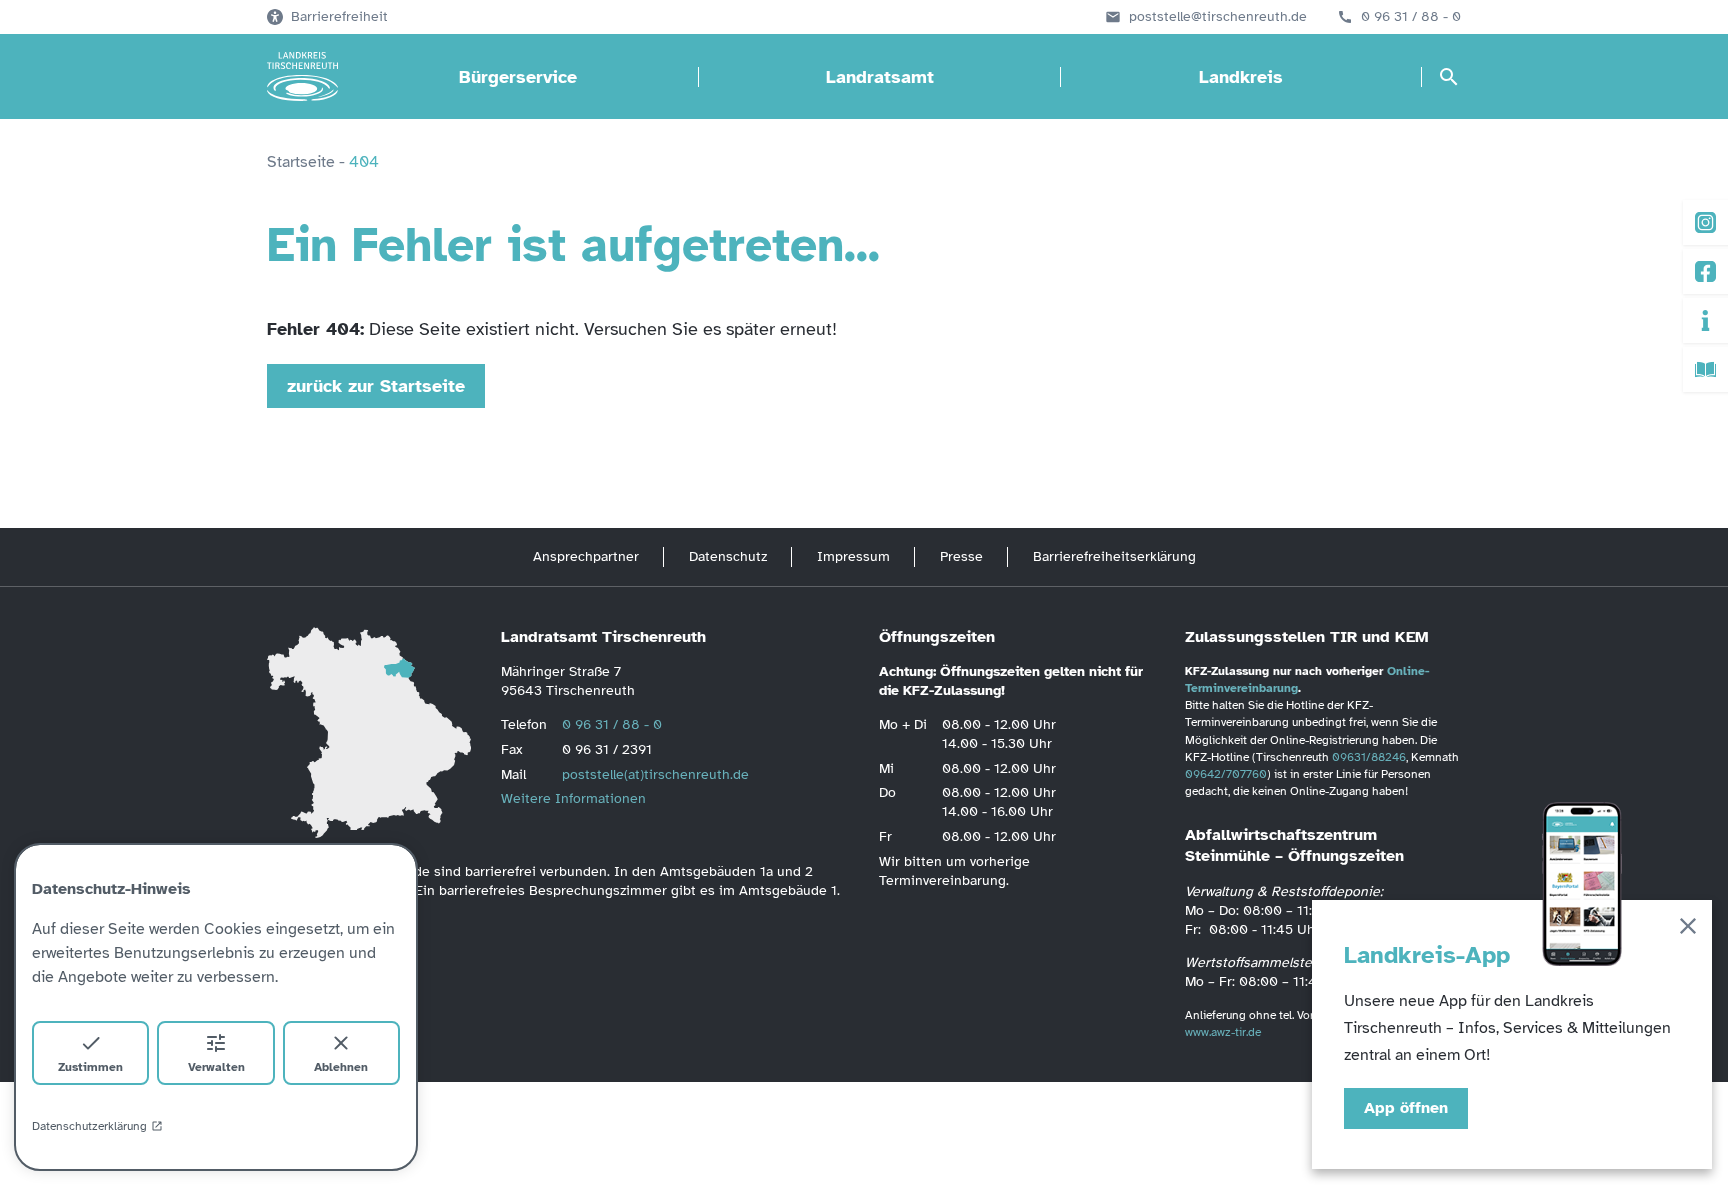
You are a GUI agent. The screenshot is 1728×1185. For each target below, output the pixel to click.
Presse (961, 556)
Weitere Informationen (573, 798)
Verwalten (216, 1067)
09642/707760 (1226, 774)
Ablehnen (341, 1067)
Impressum (853, 556)
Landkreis (1241, 77)
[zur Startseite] (302, 77)
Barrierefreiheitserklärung (1114, 556)
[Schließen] (1688, 929)
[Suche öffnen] (1449, 77)
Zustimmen (90, 1067)
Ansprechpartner (586, 556)
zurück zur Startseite (376, 386)
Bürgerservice (518, 77)
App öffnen (1406, 1108)
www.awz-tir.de (1223, 1032)
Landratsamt (880, 77)
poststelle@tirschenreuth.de (1218, 17)
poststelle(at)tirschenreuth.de (655, 774)
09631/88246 (1369, 757)
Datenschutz (728, 556)
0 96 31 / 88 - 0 (1411, 17)
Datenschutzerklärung (89, 1126)
